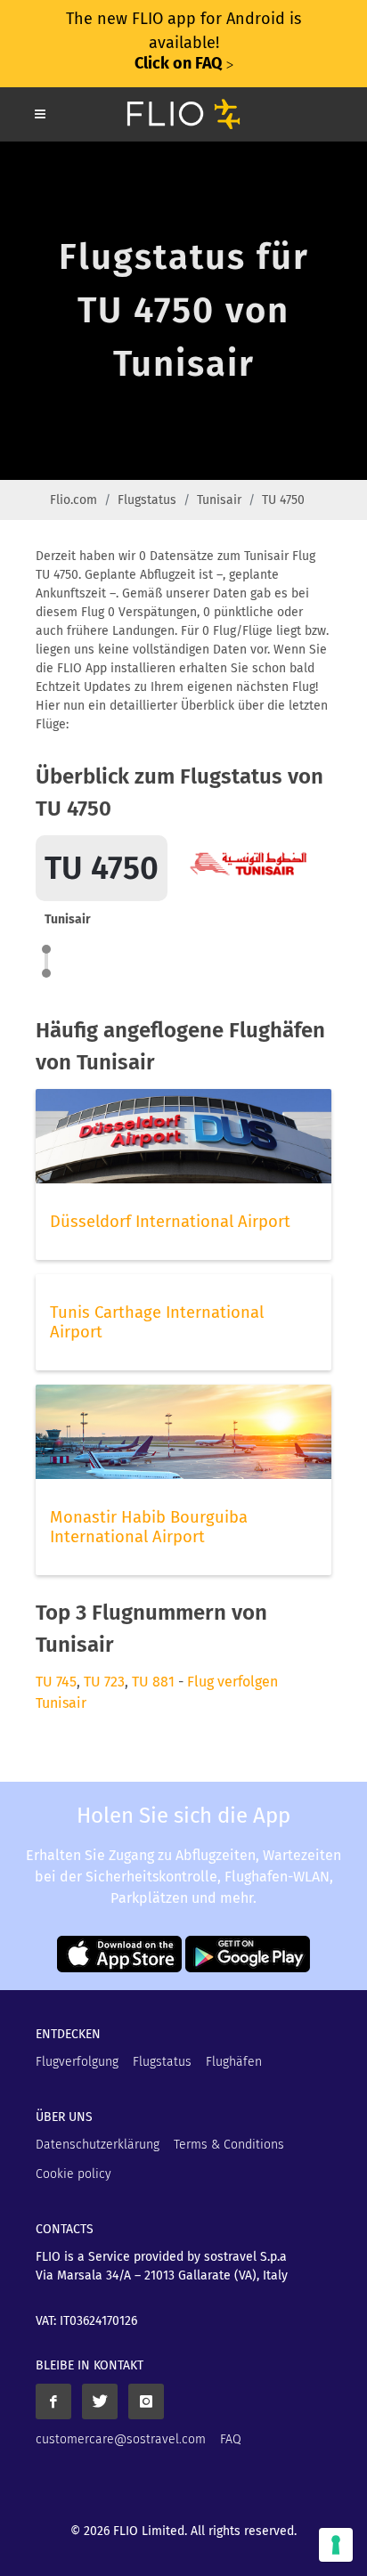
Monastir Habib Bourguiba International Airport (149, 1527)
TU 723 (104, 1682)
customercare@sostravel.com (121, 2439)
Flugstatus (147, 500)
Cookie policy (73, 2174)
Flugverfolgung (77, 2062)
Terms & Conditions (229, 2145)
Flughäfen (234, 2062)
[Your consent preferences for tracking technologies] (336, 2545)
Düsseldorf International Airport (170, 1222)
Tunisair (219, 500)
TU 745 (56, 1682)
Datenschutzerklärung (98, 2145)
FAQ (231, 2439)
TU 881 (153, 1682)
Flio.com (73, 500)
